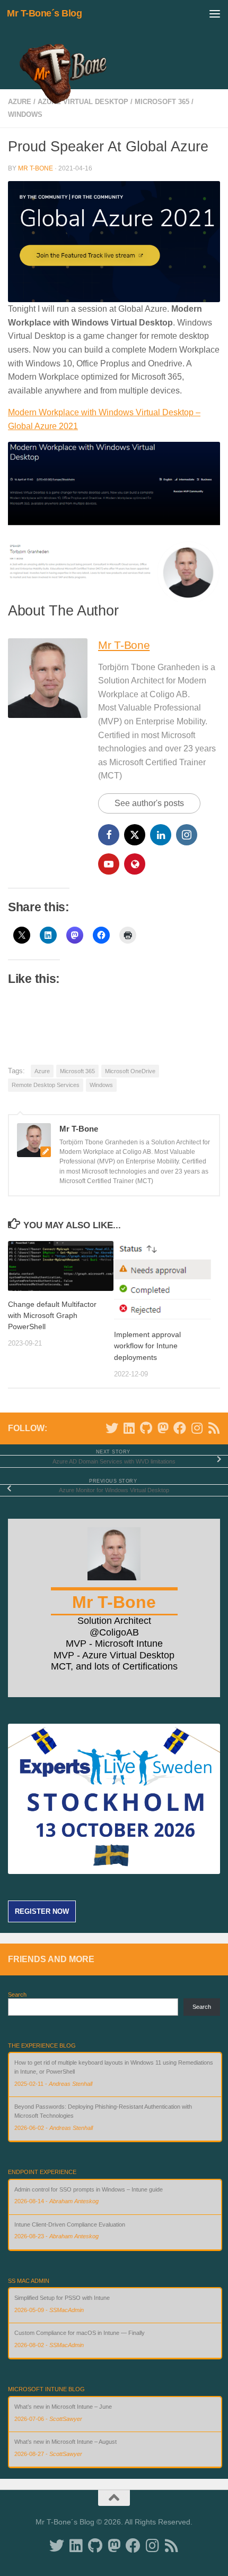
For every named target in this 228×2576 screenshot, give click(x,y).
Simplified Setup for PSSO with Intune (62, 2298)
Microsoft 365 (77, 1071)
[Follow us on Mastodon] (163, 1428)
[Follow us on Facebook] (180, 1428)
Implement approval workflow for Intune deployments (147, 1346)
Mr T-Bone (36, 168)
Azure (42, 1071)
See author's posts (149, 803)
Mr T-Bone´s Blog (44, 13)
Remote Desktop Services (46, 1085)
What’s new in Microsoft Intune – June (63, 2407)
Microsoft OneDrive (130, 1071)
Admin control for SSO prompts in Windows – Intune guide (89, 2189)
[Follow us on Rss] (214, 1428)
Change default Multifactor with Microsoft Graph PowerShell (52, 1315)
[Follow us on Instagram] (197, 1428)
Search (17, 1995)
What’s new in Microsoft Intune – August (65, 2442)
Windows (25, 114)
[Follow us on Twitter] (112, 1428)
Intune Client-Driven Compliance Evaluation (70, 2224)
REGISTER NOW (42, 1911)
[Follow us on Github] (146, 1428)
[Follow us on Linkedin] (129, 1428)
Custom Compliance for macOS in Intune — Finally (80, 2333)
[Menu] (215, 13)
